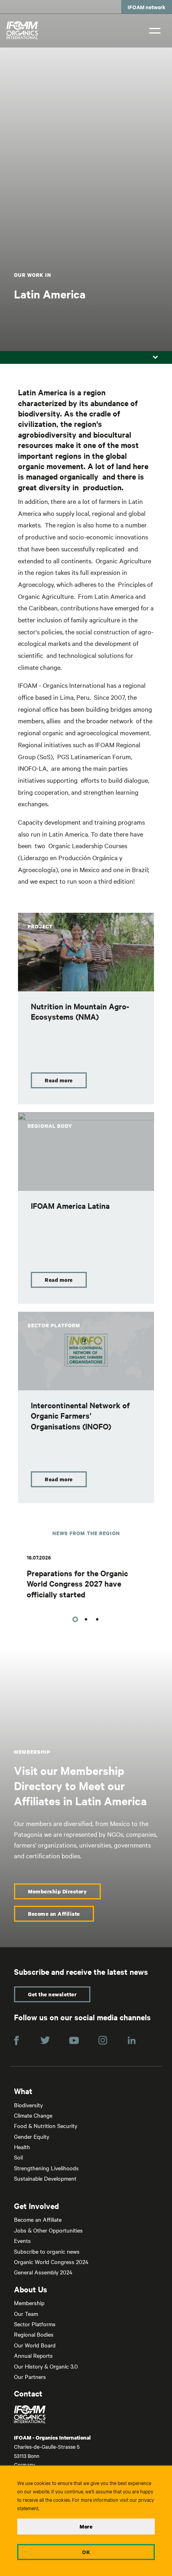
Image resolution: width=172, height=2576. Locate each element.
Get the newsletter (52, 1994)
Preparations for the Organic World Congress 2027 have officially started (77, 1584)
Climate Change (33, 2115)
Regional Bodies (34, 2334)
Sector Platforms (35, 2324)
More (86, 2527)
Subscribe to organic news (47, 2251)
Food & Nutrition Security (46, 2126)
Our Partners (30, 2377)
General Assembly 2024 (43, 2272)
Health (22, 2147)
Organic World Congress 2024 (51, 2262)
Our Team (26, 2313)
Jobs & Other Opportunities (48, 2230)
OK (86, 2552)
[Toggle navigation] (155, 30)
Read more (59, 1080)
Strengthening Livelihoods (46, 2168)
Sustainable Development (45, 2178)
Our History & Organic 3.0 (46, 2366)
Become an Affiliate (54, 1914)
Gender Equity (32, 2136)
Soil (18, 2157)
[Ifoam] (86, 2414)
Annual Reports (33, 2355)
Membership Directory (57, 1891)
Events (22, 2240)
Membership (29, 2303)
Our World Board (35, 2345)
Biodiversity (28, 2105)
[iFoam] (22, 30)
